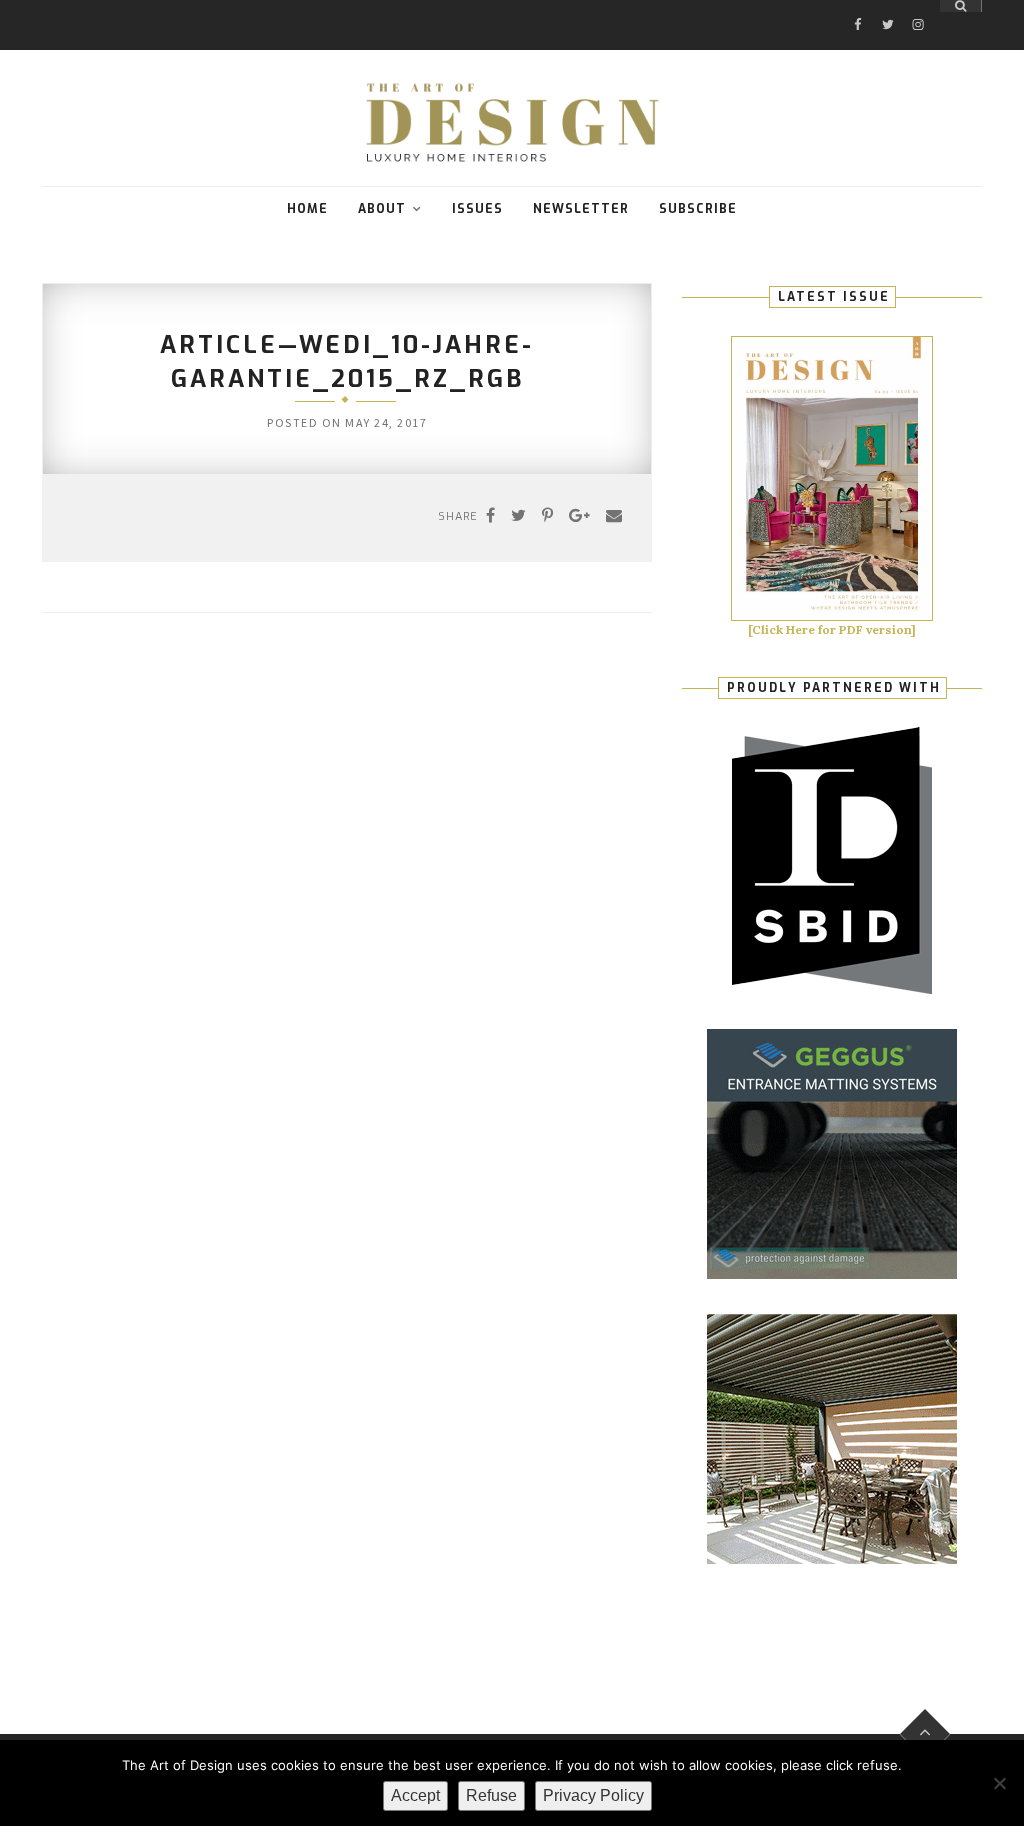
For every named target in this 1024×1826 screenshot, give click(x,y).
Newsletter (581, 209)
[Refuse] (999, 1783)
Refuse (491, 1795)
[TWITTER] (888, 6)
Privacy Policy (593, 1795)
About (382, 209)
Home (307, 209)
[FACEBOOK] (858, 6)
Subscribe (698, 209)
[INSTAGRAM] (918, 6)
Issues (477, 209)
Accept (415, 1795)
